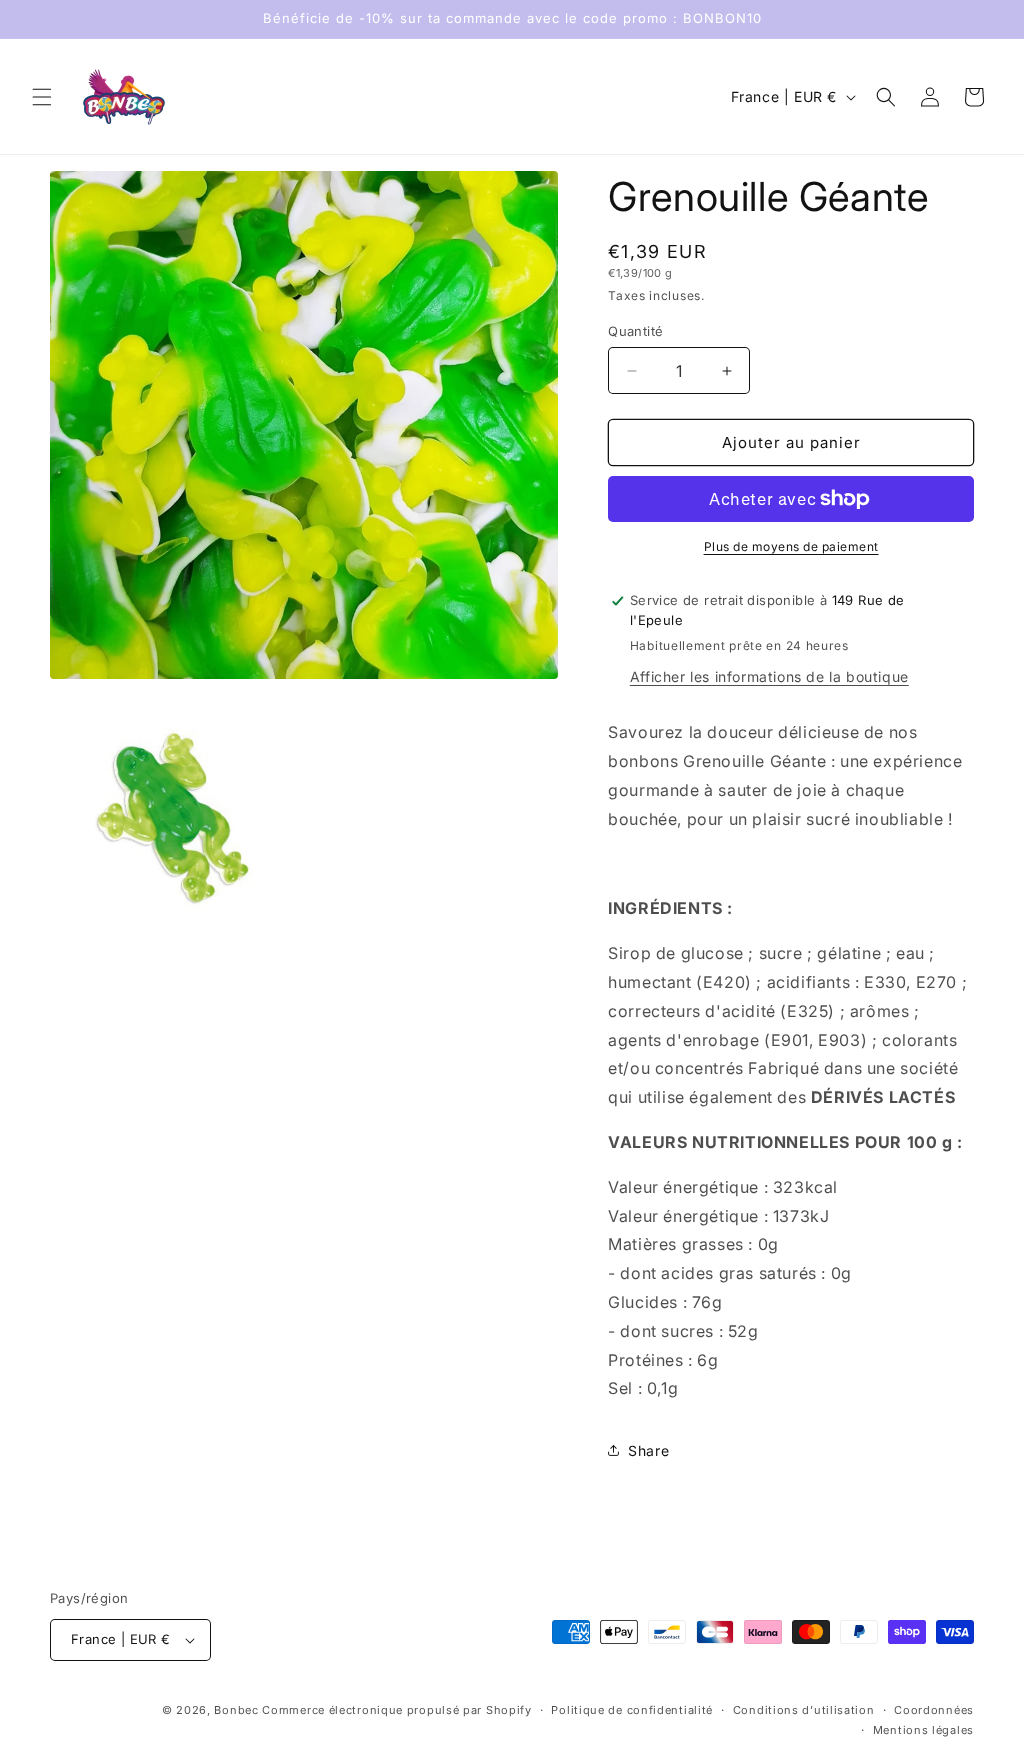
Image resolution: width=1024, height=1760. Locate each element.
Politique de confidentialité (632, 1710)
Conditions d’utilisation (804, 1710)
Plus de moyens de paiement (791, 546)
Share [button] (648, 1450)
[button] (42, 97)
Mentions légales (923, 1730)
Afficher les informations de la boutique (769, 676)
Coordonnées (934, 1710)
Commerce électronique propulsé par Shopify (396, 1710)
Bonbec (236, 1710)
